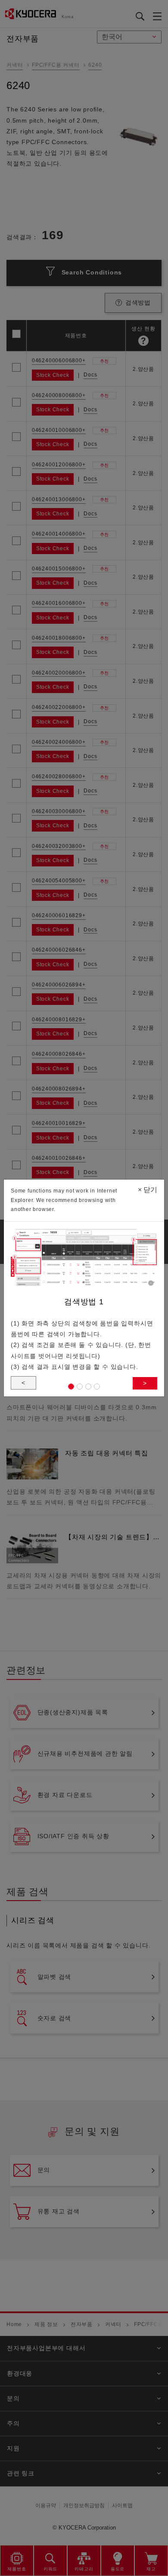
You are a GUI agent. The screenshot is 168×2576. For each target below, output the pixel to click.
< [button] (23, 1383)
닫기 (148, 1190)
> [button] (145, 1383)
